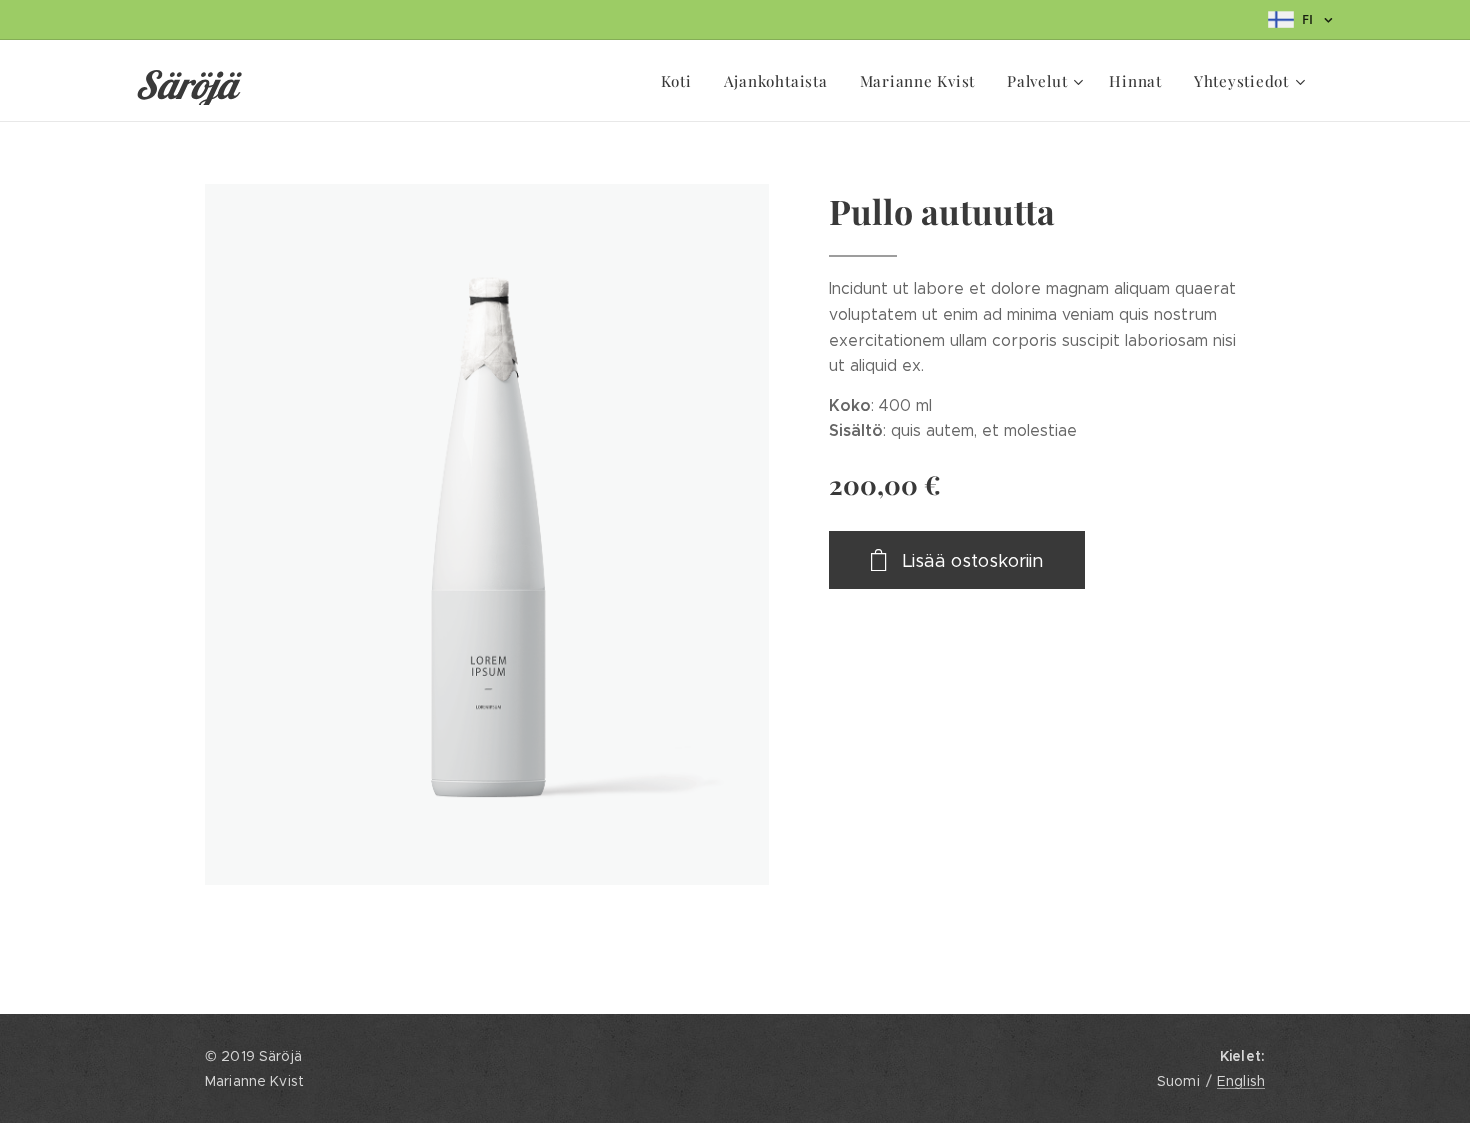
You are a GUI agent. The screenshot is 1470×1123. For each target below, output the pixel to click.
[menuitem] (682, 81)
